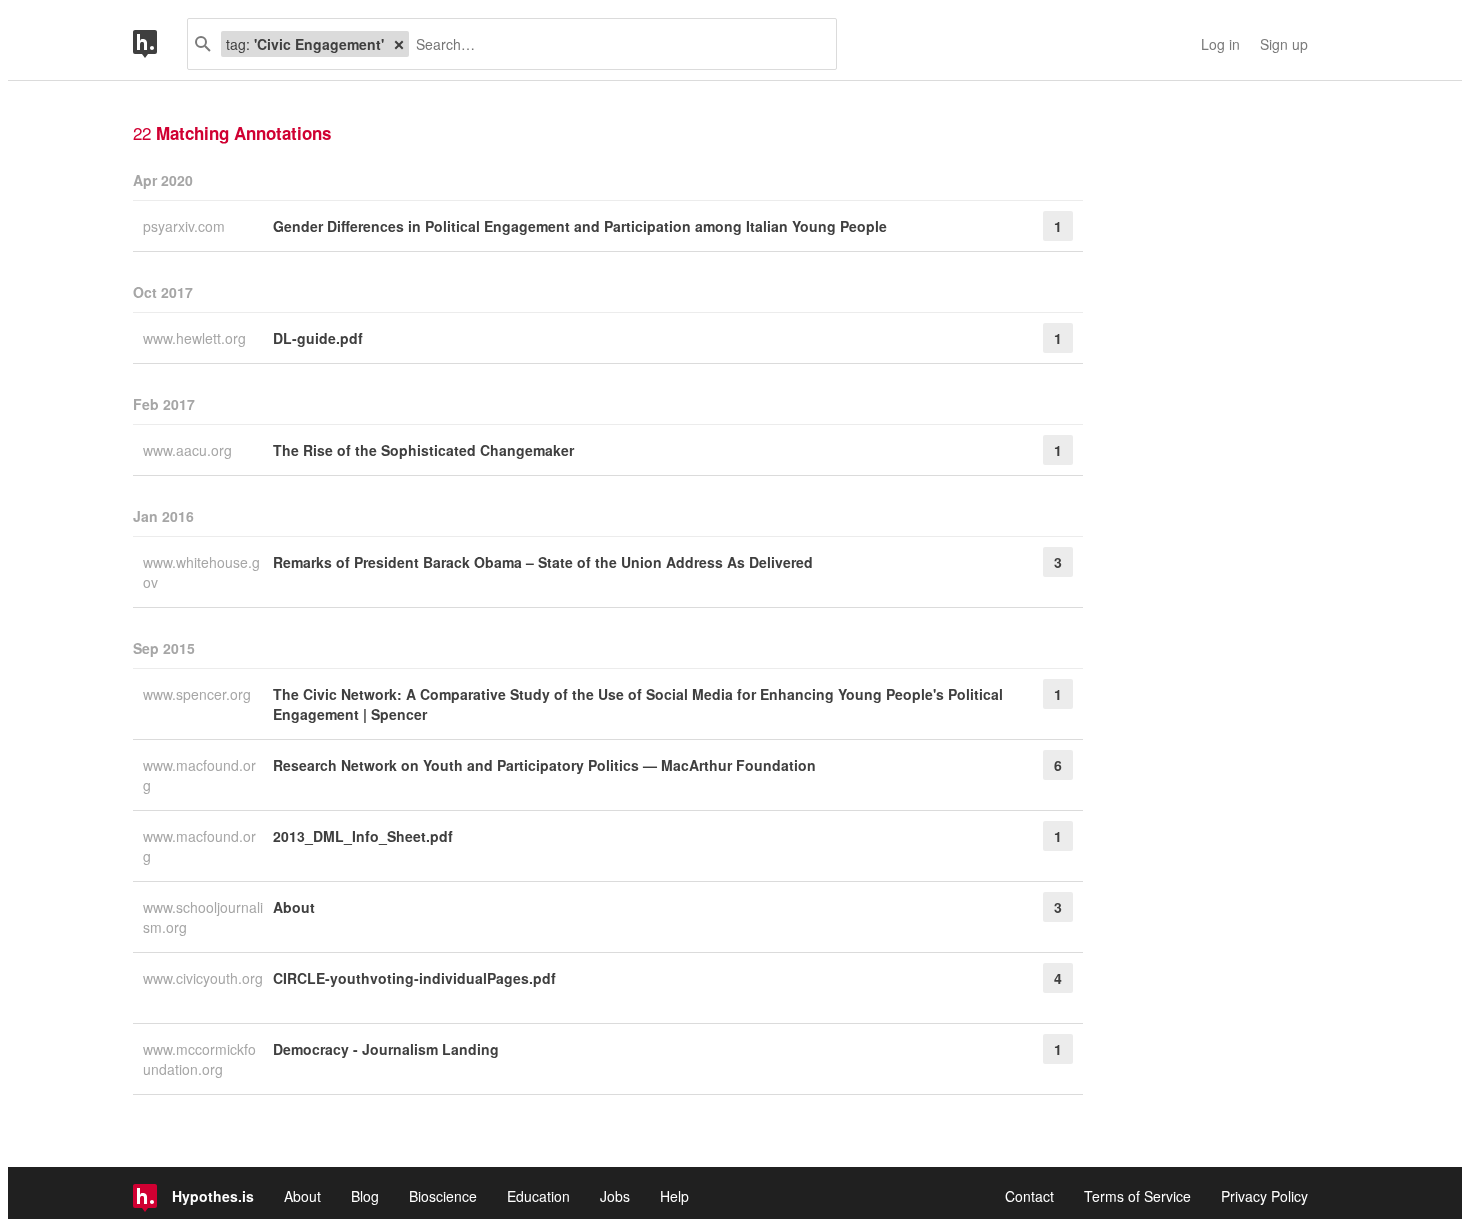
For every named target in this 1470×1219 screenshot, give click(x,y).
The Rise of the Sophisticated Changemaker (423, 450)
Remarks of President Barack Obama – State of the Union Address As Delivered (543, 562)
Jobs (615, 1196)
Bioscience (443, 1196)
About (294, 907)
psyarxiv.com (186, 226)
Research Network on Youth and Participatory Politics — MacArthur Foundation (544, 765)
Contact (1029, 1196)
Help (674, 1196)
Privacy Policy (1264, 1196)
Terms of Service (1137, 1196)
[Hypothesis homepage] (160, 44)
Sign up (1284, 44)
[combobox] (615, 44)
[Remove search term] (399, 44)
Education (538, 1196)
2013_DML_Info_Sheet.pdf (363, 836)
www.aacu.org (189, 450)
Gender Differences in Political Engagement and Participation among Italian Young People (580, 226)
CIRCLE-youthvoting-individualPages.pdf (414, 978)
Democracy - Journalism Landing (386, 1049)
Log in (1220, 44)
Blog (365, 1196)
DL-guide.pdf (318, 338)
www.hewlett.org (196, 338)
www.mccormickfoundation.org (199, 1059)
